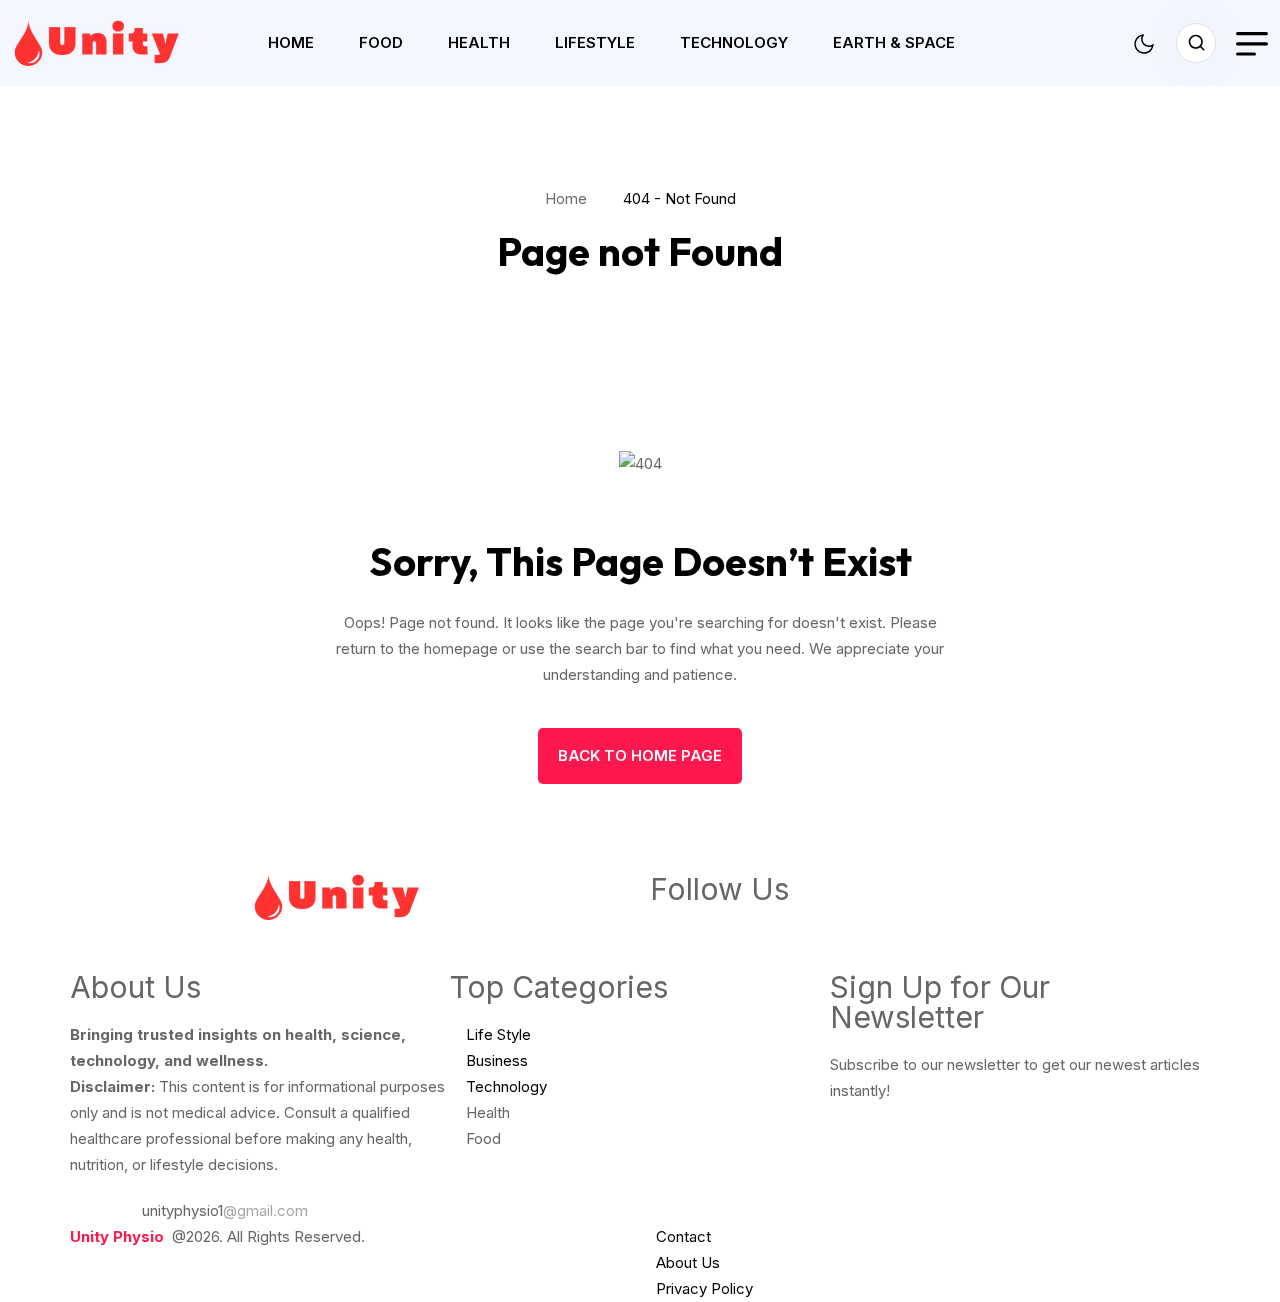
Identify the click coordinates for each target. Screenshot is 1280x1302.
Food (381, 42)
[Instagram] (783, 929)
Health (479, 42)
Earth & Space (894, 42)
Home (291, 42)
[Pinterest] (729, 929)
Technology (734, 42)
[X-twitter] (837, 929)
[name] (115, 43)
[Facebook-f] (675, 929)
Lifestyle (595, 42)
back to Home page (640, 755)
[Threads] (891, 929)
